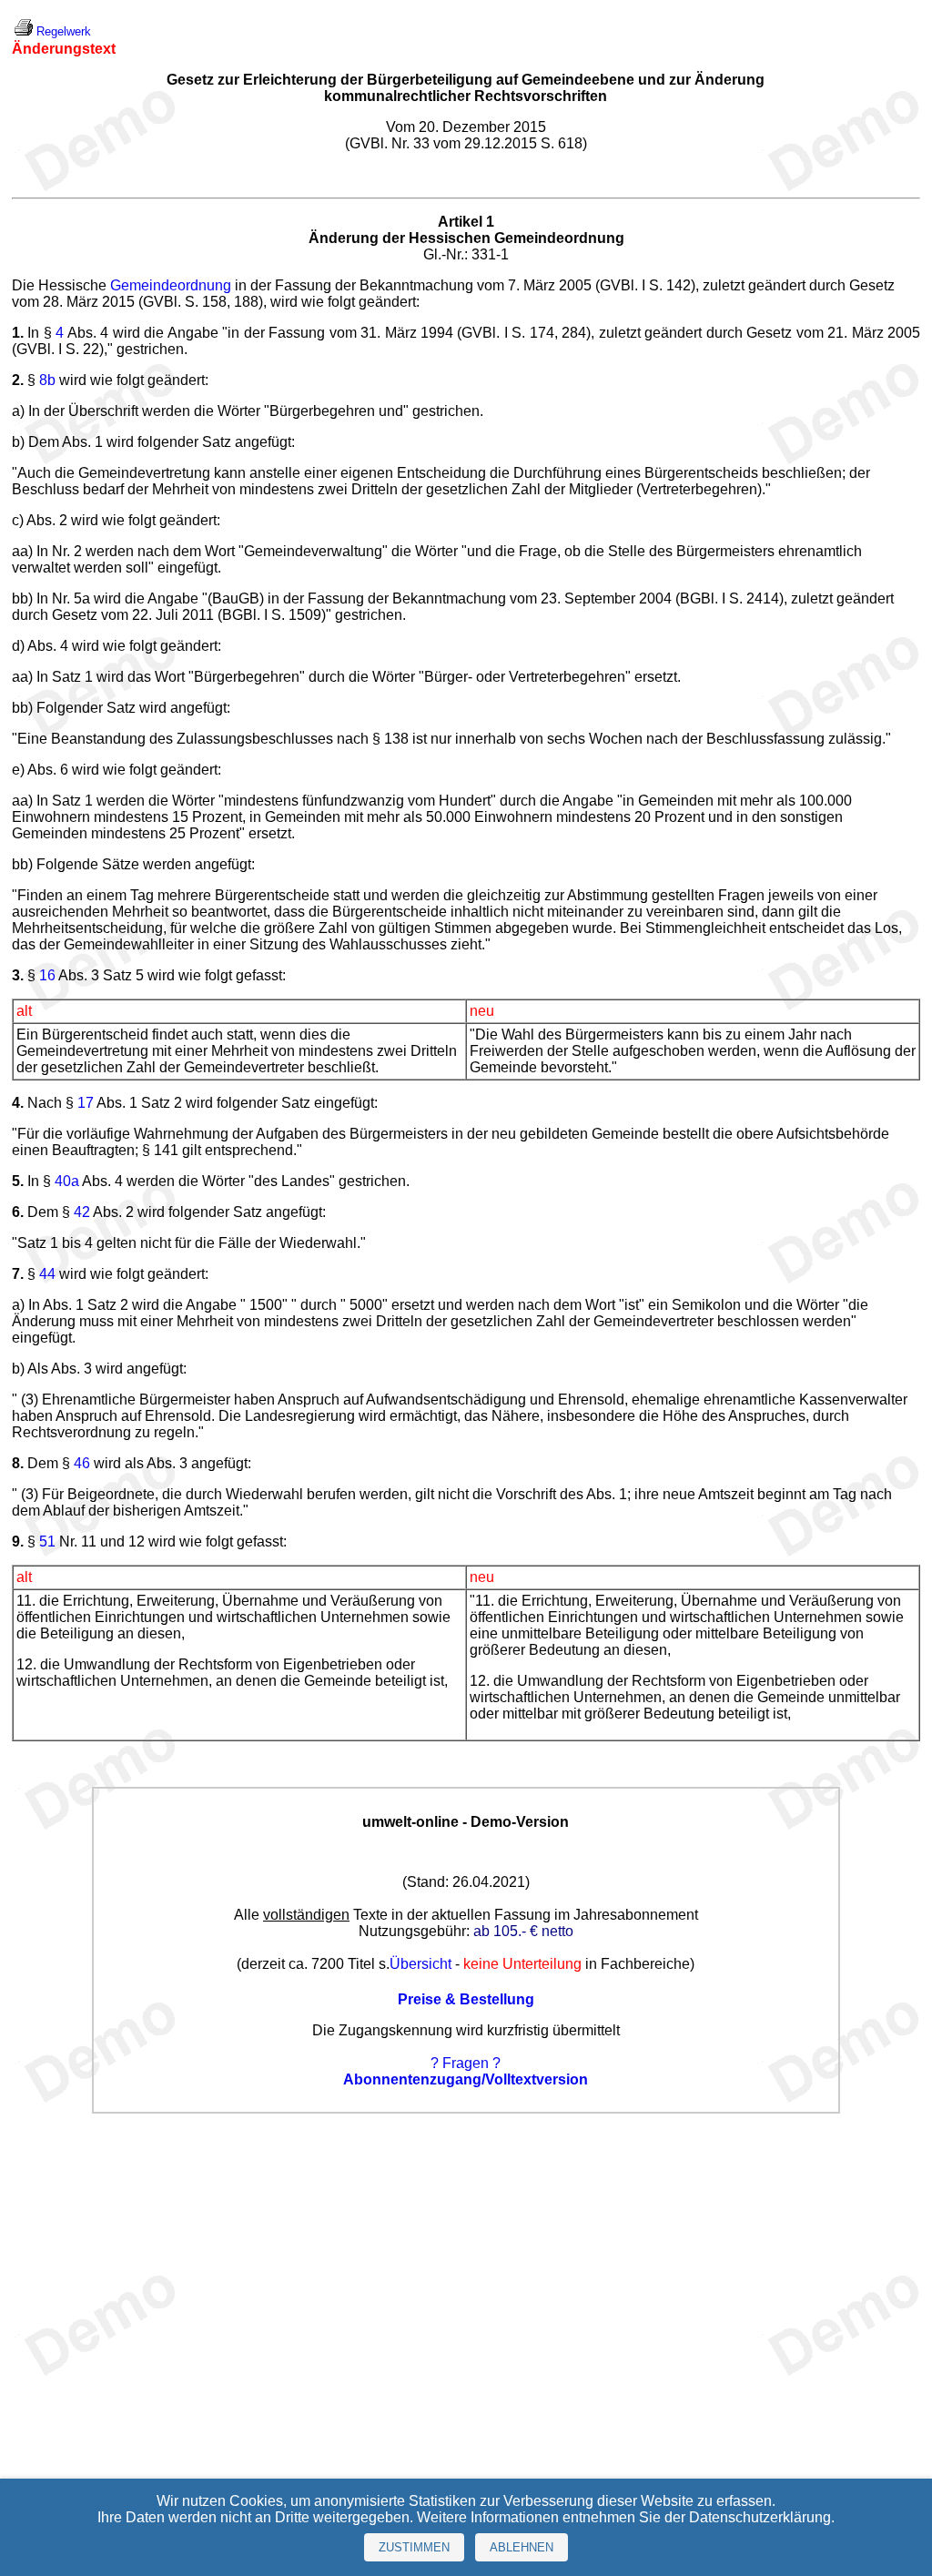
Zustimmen (414, 2547)
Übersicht (420, 1964)
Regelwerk (64, 31)
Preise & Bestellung (466, 1999)
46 (82, 1463)
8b (47, 380)
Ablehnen (522, 2547)
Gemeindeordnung (171, 285)
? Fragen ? (466, 2063)
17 (86, 1103)
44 (47, 1274)
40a (67, 1181)
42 (82, 1212)
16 (47, 975)
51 (47, 1542)
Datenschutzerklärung (760, 2517)
